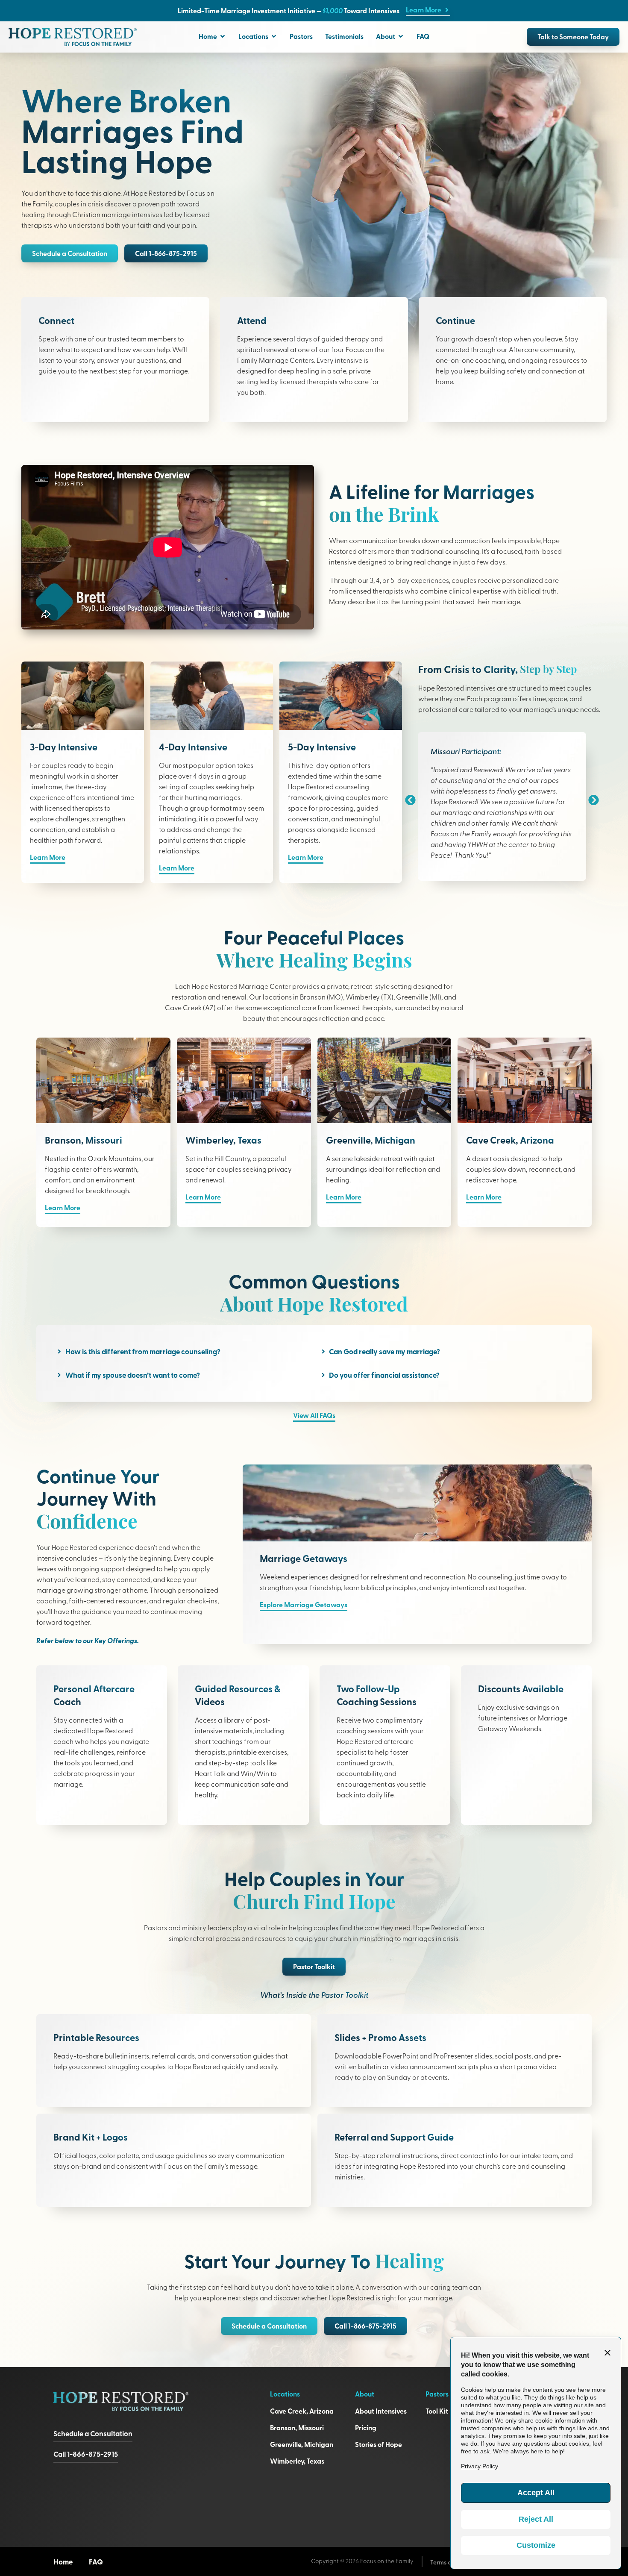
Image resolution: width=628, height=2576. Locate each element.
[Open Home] (223, 36)
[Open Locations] (274, 36)
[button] (166, 253)
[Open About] (401, 36)
